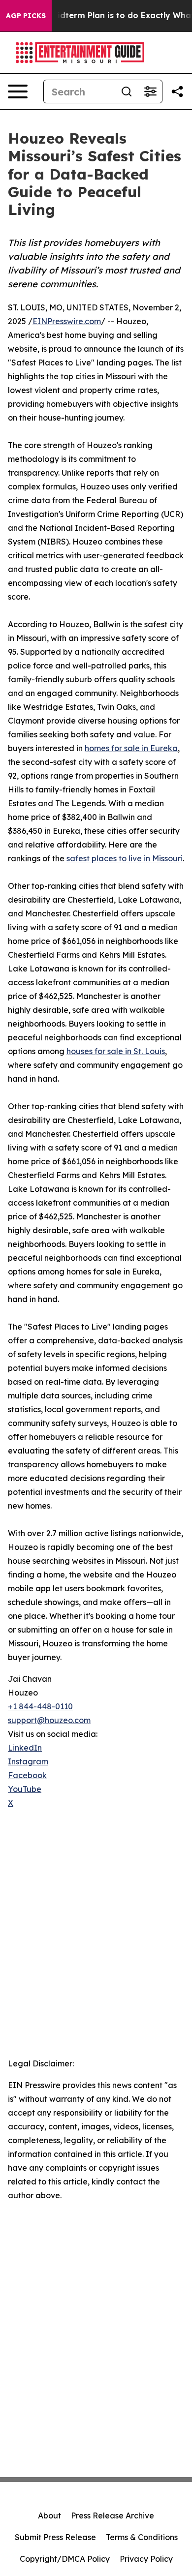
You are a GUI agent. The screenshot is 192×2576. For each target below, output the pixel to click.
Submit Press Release (55, 2537)
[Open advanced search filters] (150, 91)
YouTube (25, 1789)
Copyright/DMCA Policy (65, 2559)
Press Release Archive (112, 2515)
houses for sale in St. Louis (116, 1051)
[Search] (127, 91)
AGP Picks (26, 16)
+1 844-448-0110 (40, 1706)
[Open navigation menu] (18, 91)
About (49, 2515)
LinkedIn (25, 1748)
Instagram (28, 1761)
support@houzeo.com (49, 1720)
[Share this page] (177, 91)
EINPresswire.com (67, 321)
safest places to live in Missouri (125, 858)
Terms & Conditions (142, 2537)
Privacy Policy (146, 2559)
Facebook (27, 1775)
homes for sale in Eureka (131, 748)
